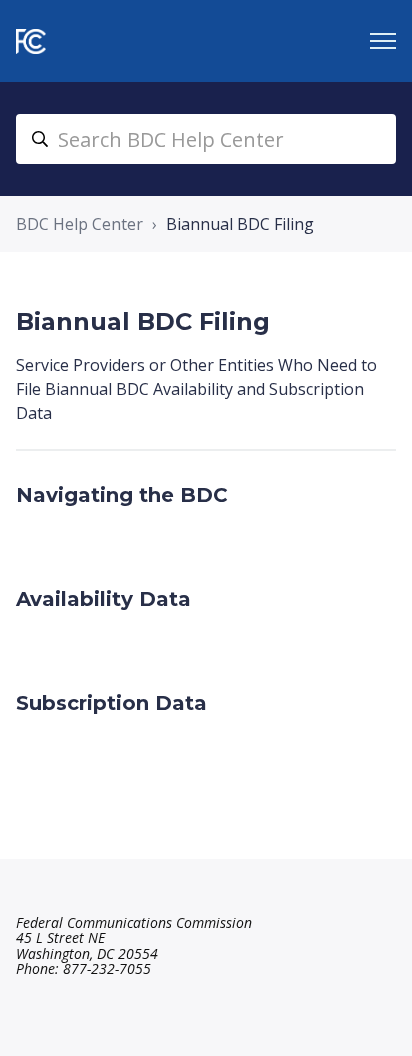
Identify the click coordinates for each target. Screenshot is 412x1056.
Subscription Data (111, 703)
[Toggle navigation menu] (383, 41)
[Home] (31, 41)
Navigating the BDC (122, 495)
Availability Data (103, 599)
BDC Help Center (79, 224)
